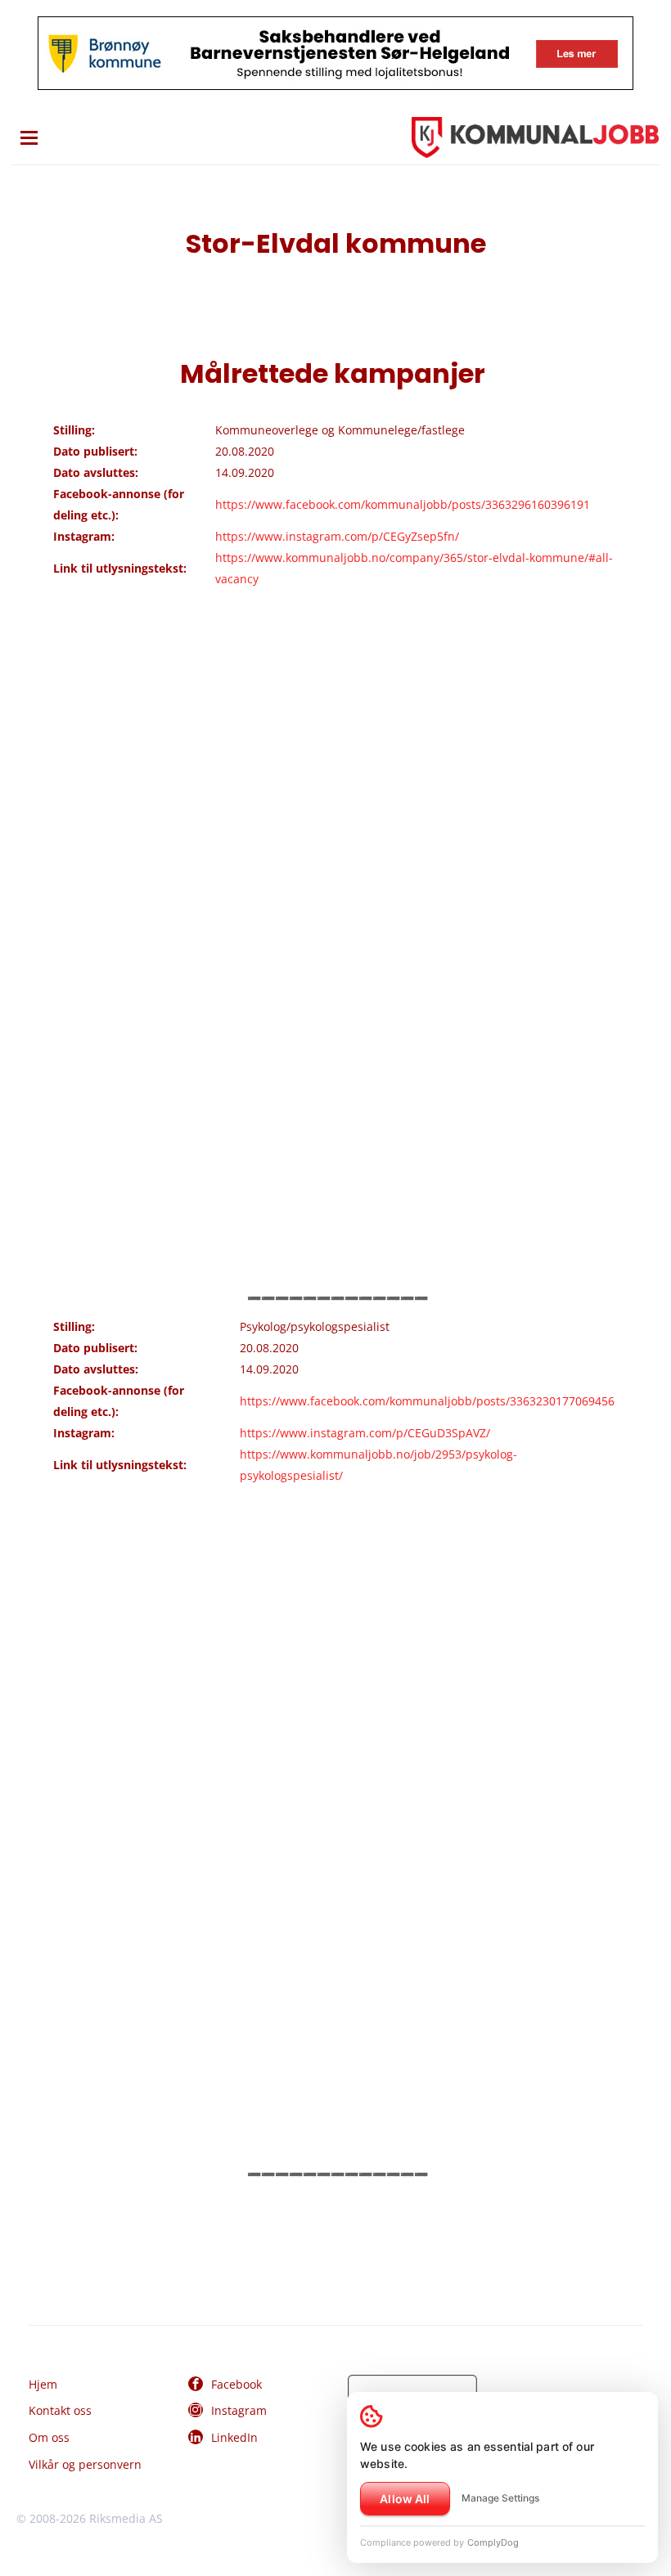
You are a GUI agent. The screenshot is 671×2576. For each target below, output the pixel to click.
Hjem (43, 2384)
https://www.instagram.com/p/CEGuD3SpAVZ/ (365, 1433)
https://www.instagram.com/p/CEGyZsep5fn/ (337, 536)
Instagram (239, 2410)
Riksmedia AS (126, 2518)
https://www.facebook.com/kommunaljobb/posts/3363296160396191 (403, 504)
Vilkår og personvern (85, 2464)
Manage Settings (500, 2498)
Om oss (49, 2437)
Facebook (236, 2384)
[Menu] (29, 138)
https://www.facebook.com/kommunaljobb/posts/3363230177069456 (427, 1401)
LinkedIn (234, 2437)
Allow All (405, 2499)
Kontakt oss (60, 2410)
